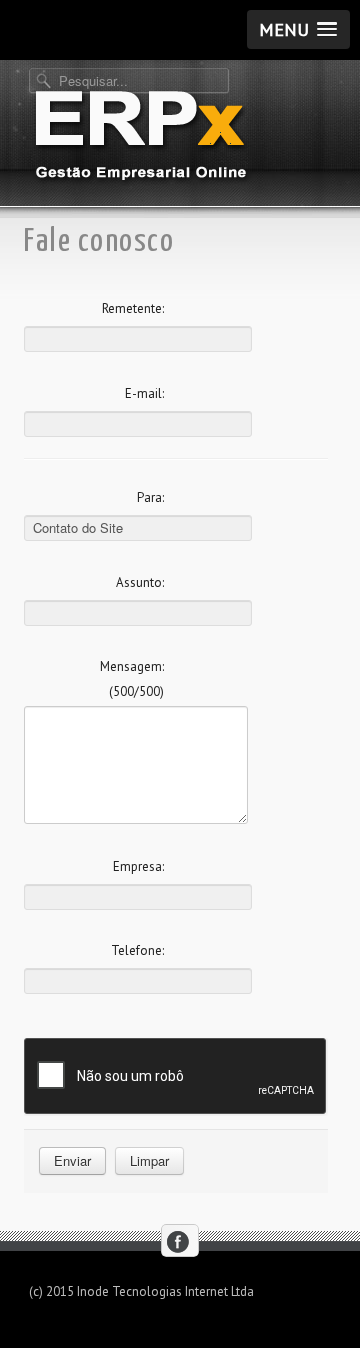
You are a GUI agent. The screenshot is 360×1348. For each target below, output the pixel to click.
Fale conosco (99, 242)
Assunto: (140, 582)
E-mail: (144, 393)
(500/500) (136, 691)
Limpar (149, 1160)
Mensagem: (132, 666)
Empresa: (138, 866)
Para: (150, 497)
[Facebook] (178, 1241)
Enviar (72, 1160)
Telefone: (137, 950)
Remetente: (133, 308)
